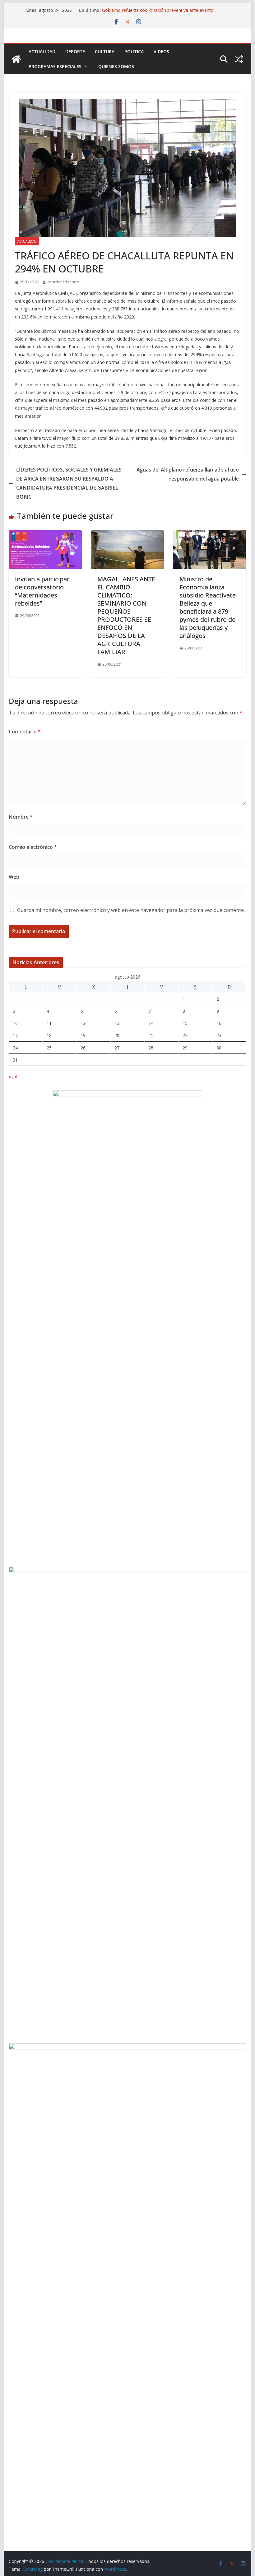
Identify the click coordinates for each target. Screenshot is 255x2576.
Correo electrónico (33, 847)
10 (15, 1023)
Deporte (75, 51)
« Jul (13, 1076)
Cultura (105, 51)
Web (14, 877)
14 (151, 1023)
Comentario (25, 732)
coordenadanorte (63, 282)
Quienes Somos (116, 66)
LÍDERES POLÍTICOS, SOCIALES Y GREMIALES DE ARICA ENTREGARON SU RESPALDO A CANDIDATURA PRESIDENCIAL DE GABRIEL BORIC (69, 483)
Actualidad (42, 51)
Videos (161, 51)
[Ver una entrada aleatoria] (239, 59)
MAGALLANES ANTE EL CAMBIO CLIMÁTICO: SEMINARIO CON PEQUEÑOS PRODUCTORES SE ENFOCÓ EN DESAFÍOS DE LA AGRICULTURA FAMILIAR (126, 615)
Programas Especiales (55, 66)
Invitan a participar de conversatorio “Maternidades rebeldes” (42, 591)
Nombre (21, 817)
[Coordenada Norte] (16, 59)
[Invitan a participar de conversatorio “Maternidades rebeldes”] (45, 535)
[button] (85, 67)
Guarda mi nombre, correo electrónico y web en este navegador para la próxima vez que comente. (131, 910)
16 (219, 1023)
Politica (134, 51)
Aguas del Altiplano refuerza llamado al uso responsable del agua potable (188, 474)
